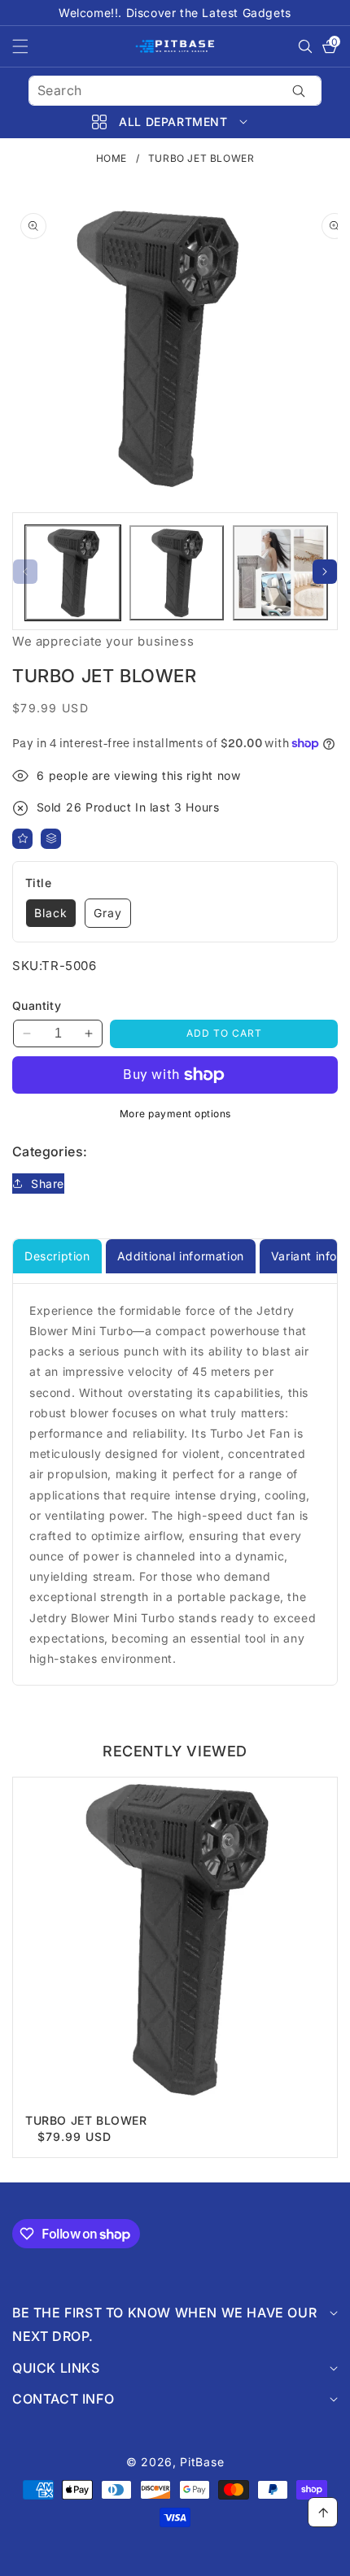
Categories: (50, 1151)
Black (51, 913)
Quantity (37, 1005)
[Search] (298, 91)
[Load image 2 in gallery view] (177, 573)
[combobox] (175, 91)
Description (57, 1256)
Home (112, 158)
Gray (108, 913)
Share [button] (48, 1184)
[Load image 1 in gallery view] (73, 573)
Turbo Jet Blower (86, 2120)
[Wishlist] (22, 839)
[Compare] (51, 839)
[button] (30, 46)
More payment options (175, 1114)
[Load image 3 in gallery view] (280, 573)
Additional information (181, 1256)
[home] (175, 2558)
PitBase (202, 2462)
